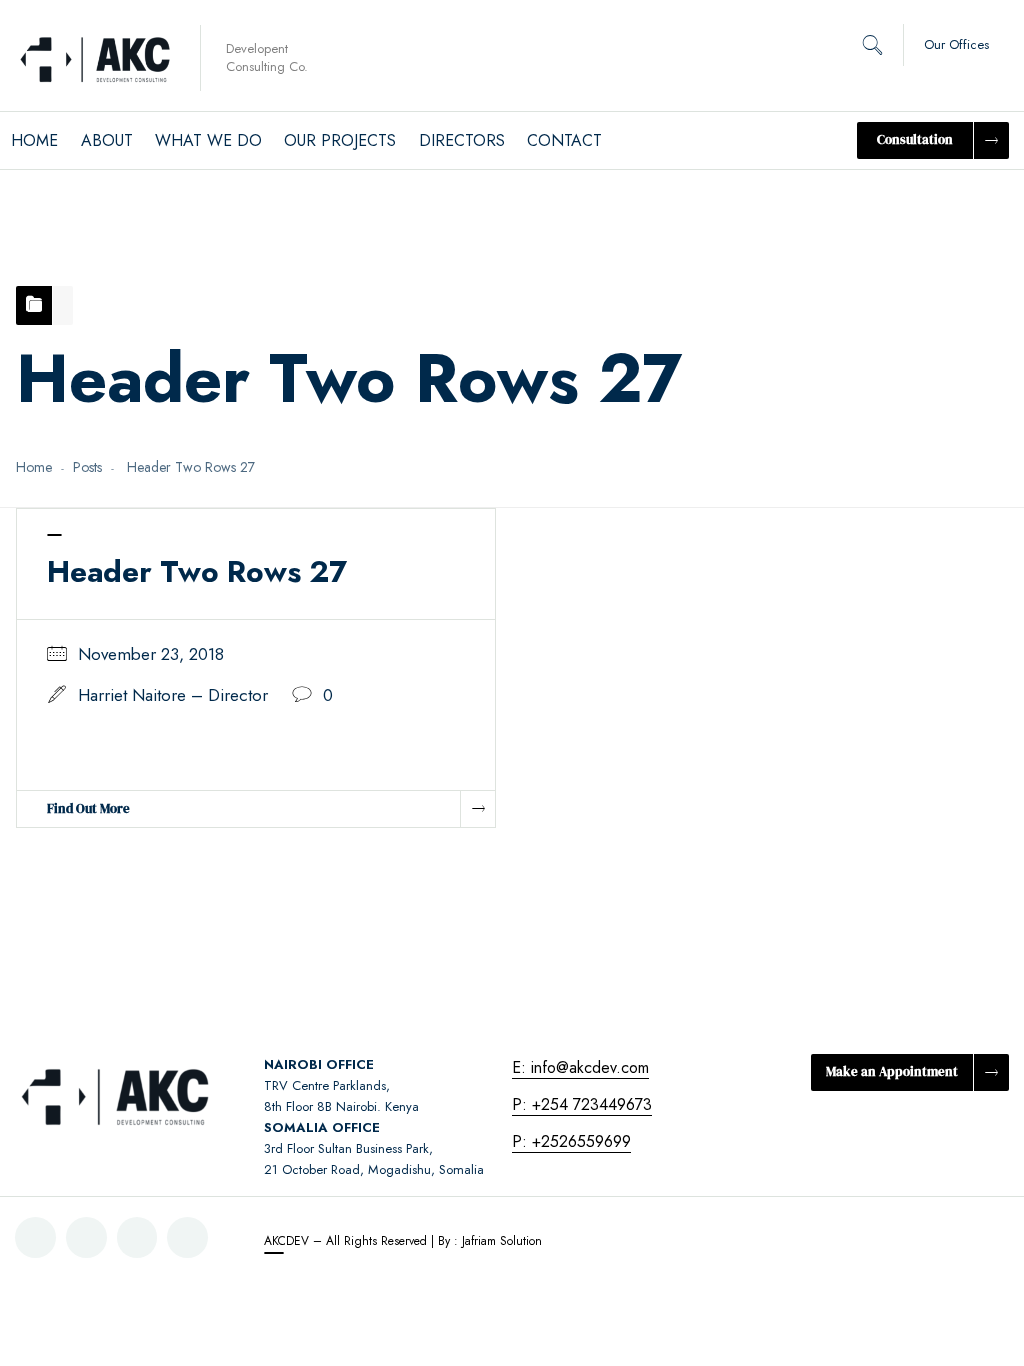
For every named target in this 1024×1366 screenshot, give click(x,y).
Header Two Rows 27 (197, 571)
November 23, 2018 (151, 654)
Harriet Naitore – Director (173, 695)
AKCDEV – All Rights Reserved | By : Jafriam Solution (403, 1241)
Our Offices (956, 44)
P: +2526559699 (571, 1141)
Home (34, 467)
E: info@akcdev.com (580, 1067)
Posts (87, 467)
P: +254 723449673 (582, 1104)
